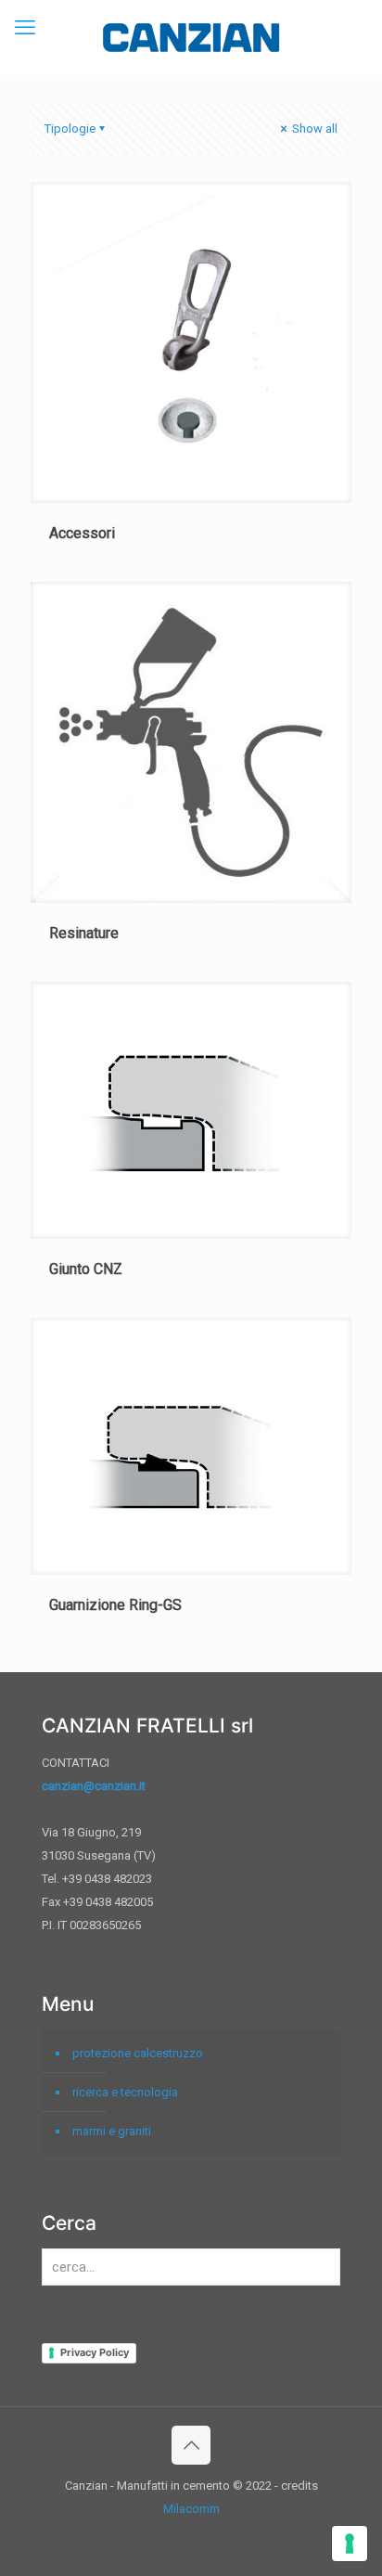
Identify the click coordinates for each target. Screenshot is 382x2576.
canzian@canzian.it (94, 1786)
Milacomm (191, 2509)
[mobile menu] (25, 28)
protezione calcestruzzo (138, 2053)
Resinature (84, 933)
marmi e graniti (112, 2131)
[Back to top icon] (191, 2445)
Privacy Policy (95, 2352)
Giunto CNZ (86, 1269)
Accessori (82, 533)
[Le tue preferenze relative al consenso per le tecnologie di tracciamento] (350, 2544)
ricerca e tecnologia (125, 2092)
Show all (313, 129)
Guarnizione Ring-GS (115, 1605)
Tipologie (70, 129)
